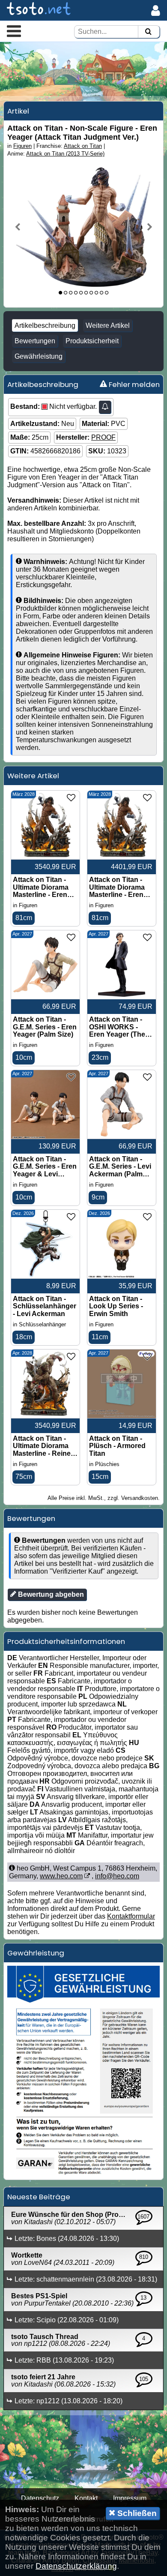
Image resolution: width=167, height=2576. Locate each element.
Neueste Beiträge (39, 2197)
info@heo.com (117, 1876)
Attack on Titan (83, 146)
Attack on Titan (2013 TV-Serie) (65, 154)
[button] (14, 31)
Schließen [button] (136, 2513)
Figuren (22, 146)
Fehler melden (133, 384)
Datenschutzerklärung (76, 2566)
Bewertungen (35, 341)
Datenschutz (40, 2498)
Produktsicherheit (92, 341)
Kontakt (86, 2498)
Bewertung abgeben (50, 1594)
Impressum (130, 2498)
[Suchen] (148, 32)
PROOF (103, 437)
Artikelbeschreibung (45, 325)
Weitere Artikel (108, 325)
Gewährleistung (39, 356)
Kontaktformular (131, 1916)
